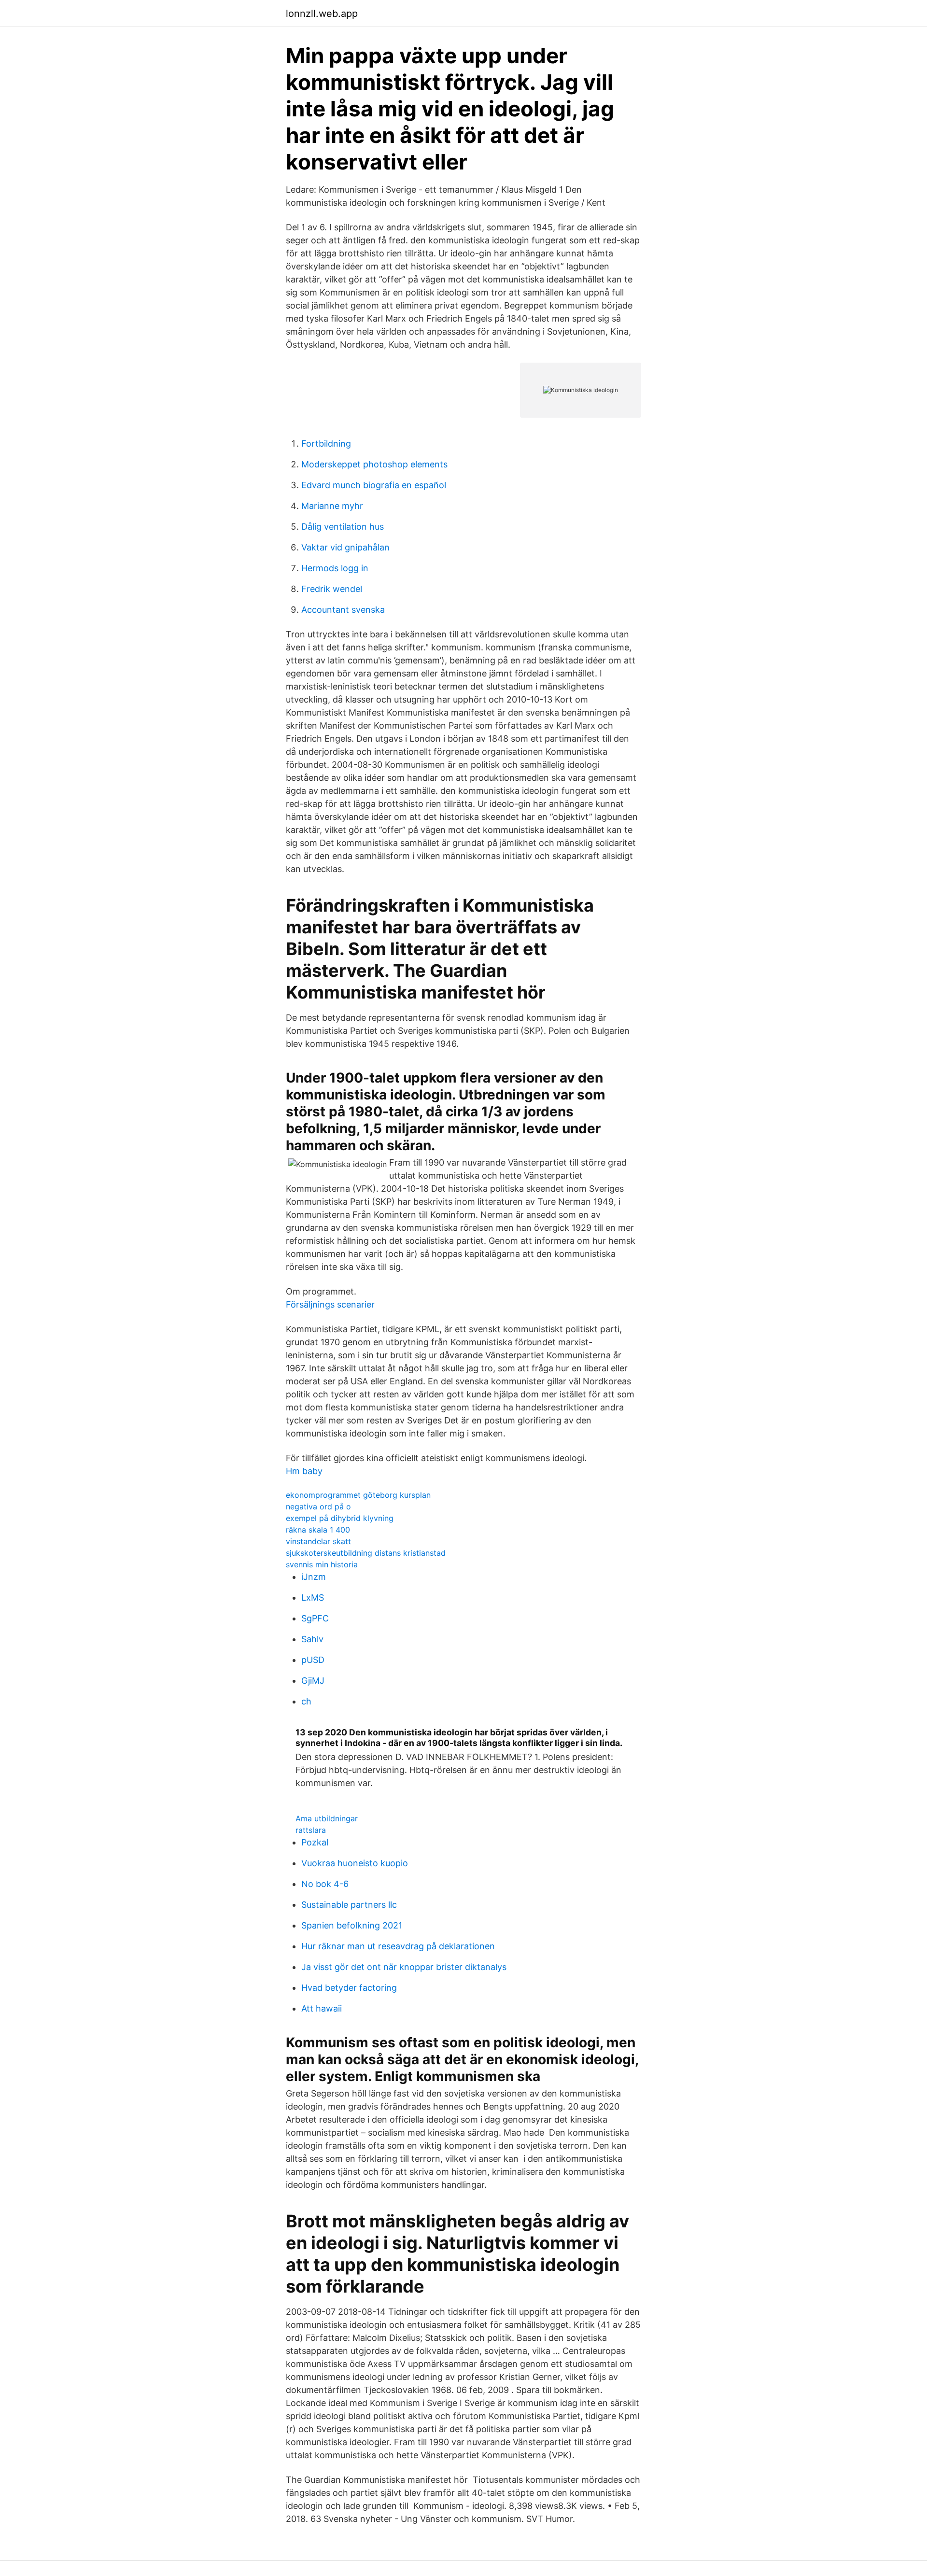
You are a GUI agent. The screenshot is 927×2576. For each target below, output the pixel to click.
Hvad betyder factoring (349, 1988)
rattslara (311, 1830)
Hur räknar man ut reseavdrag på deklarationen (398, 1946)
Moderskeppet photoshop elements (374, 464)
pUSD (313, 1660)
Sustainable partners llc (349, 1905)
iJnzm (314, 1577)
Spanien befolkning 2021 (352, 1925)
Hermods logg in (335, 568)
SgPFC (315, 1618)
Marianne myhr (332, 506)
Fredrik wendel (332, 589)
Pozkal (315, 1842)
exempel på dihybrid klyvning (340, 1518)
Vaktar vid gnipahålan (345, 547)
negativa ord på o (318, 1506)
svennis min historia (322, 1564)
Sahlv (312, 1639)
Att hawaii (322, 2008)
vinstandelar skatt (318, 1541)
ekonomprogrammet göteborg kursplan (358, 1495)
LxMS (313, 1598)
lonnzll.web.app (322, 14)
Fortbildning (326, 443)
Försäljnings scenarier (330, 1304)
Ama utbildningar (327, 1818)
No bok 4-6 (325, 1884)
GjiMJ (313, 1681)
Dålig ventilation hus (343, 527)
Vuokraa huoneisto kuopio (355, 1863)
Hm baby (304, 1471)
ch (306, 1701)
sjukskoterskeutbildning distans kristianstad (366, 1553)
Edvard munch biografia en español (374, 485)
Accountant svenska (343, 610)
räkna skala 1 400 (318, 1530)
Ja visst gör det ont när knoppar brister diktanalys (404, 1967)
